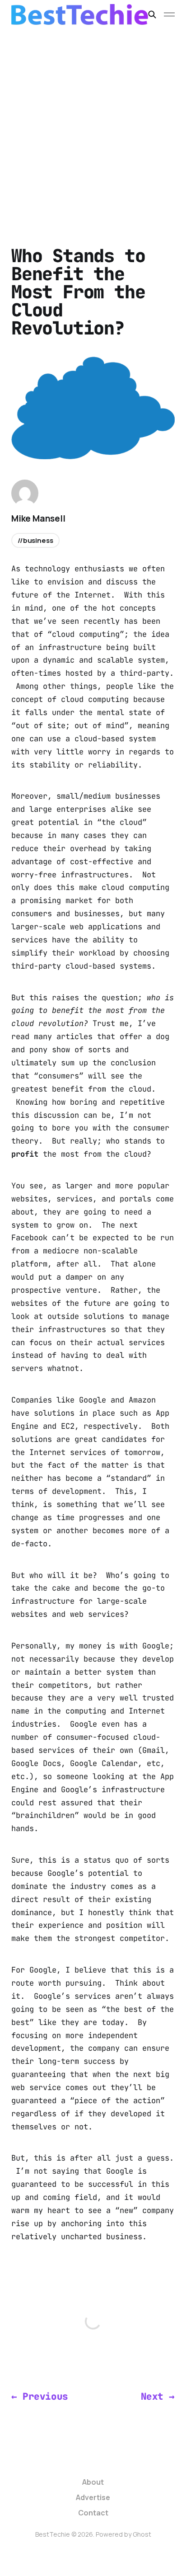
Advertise (93, 2497)
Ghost (142, 2534)
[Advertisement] (93, 127)
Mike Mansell (38, 518)
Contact (93, 2513)
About (93, 2482)
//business (35, 540)
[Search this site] (152, 14)
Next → (158, 2396)
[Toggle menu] (169, 14)
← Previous (40, 2396)
